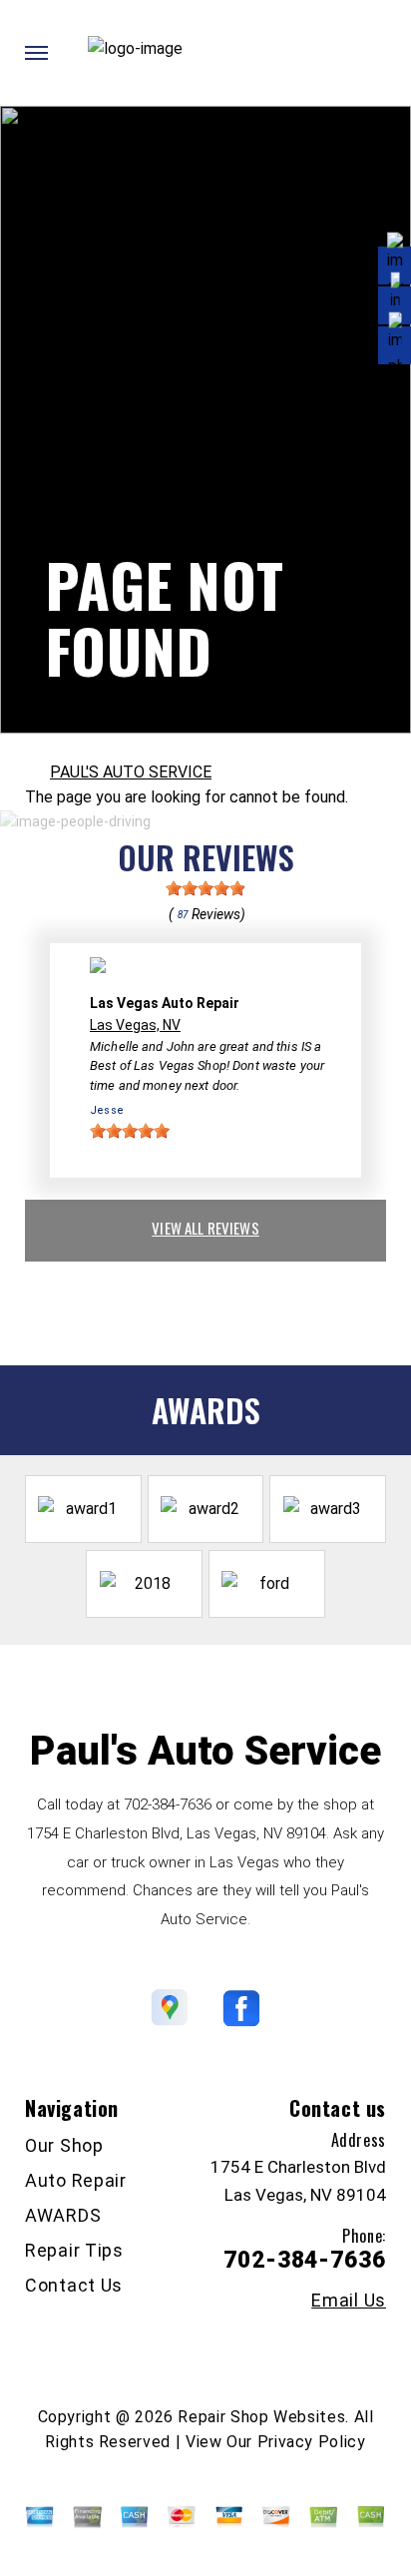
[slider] (205, 888)
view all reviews (205, 1228)
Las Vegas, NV (135, 1025)
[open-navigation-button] (36, 53)
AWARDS (63, 2215)
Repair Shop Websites (261, 2417)
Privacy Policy (312, 2442)
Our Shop (64, 2145)
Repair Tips (74, 2250)
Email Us (349, 2301)
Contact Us (74, 2285)
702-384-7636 (168, 1804)
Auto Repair (76, 2180)
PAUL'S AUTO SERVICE (131, 772)
